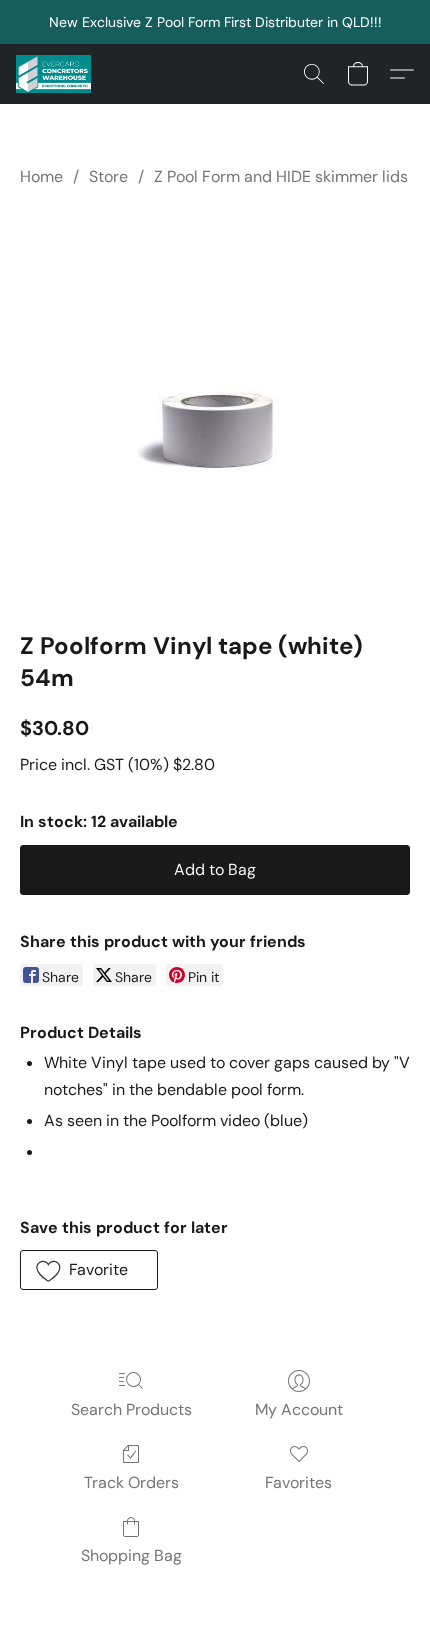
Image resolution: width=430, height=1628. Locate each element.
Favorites (298, 1482)
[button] (55, 74)
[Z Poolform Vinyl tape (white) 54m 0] (215, 405)
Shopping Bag (131, 1555)
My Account (299, 1409)
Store (108, 176)
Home (41, 176)
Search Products (131, 1409)
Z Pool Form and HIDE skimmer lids (281, 176)
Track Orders (131, 1482)
